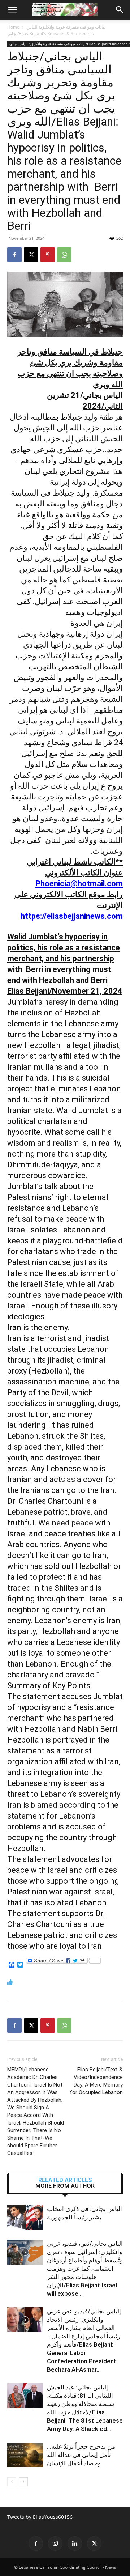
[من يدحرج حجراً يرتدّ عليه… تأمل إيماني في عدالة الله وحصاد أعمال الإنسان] (25, 2455)
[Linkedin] (75, 2543)
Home (13, 27)
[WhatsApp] (64, 255)
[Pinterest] (48, 255)
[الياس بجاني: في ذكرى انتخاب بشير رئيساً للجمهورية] (25, 2217)
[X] (31, 255)
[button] (12, 10)
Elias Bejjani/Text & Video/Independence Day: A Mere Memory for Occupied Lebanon (96, 2081)
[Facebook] (14, 255)
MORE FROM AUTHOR (65, 2186)
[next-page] (23, 2482)
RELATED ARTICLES (65, 2180)
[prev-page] (12, 2482)
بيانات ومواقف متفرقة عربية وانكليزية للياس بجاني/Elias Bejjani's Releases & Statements (56, 30)
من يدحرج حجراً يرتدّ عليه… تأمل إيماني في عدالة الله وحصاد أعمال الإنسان (81, 2455)
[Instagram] (55, 2543)
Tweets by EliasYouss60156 (40, 2517)
